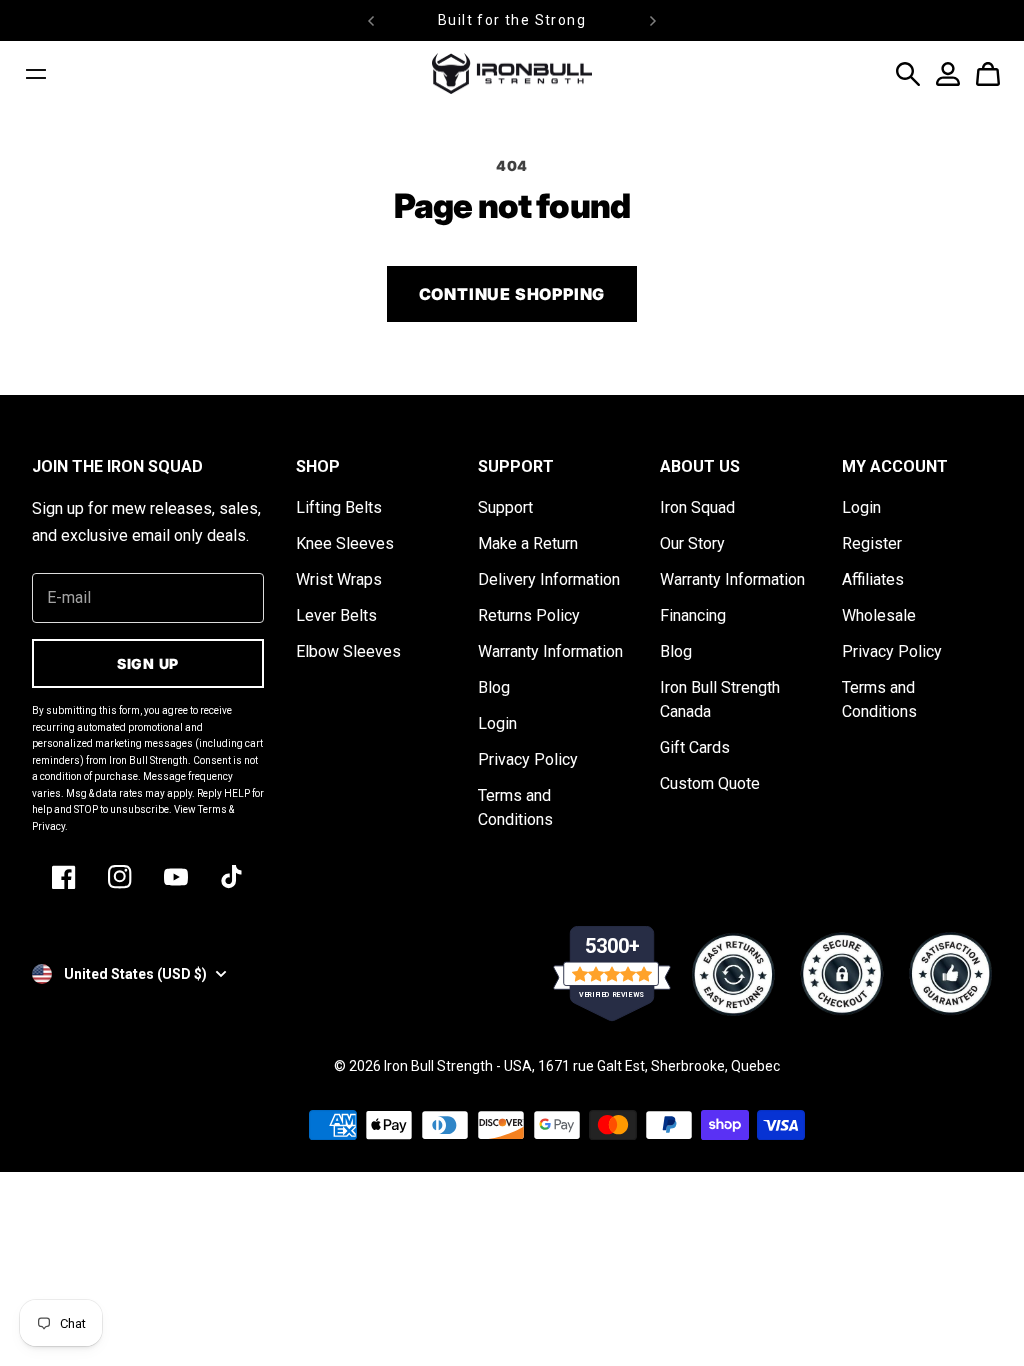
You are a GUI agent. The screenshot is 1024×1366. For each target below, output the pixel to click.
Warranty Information (550, 651)
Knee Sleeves (345, 543)
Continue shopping (512, 294)
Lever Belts (336, 615)
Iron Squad (697, 507)
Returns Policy (529, 615)
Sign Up (148, 663)
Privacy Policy (528, 759)
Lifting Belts (339, 507)
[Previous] (371, 20)
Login (497, 723)
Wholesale (879, 615)
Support (505, 507)
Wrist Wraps (339, 579)
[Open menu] (36, 74)
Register (872, 543)
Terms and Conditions (515, 807)
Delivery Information (549, 579)
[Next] (653, 20)
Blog (494, 687)
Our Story (692, 543)
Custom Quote (710, 783)
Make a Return (528, 543)
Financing (693, 615)
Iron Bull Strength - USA (458, 1066)
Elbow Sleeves (348, 651)
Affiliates (873, 579)
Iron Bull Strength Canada (720, 699)
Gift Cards (695, 747)
